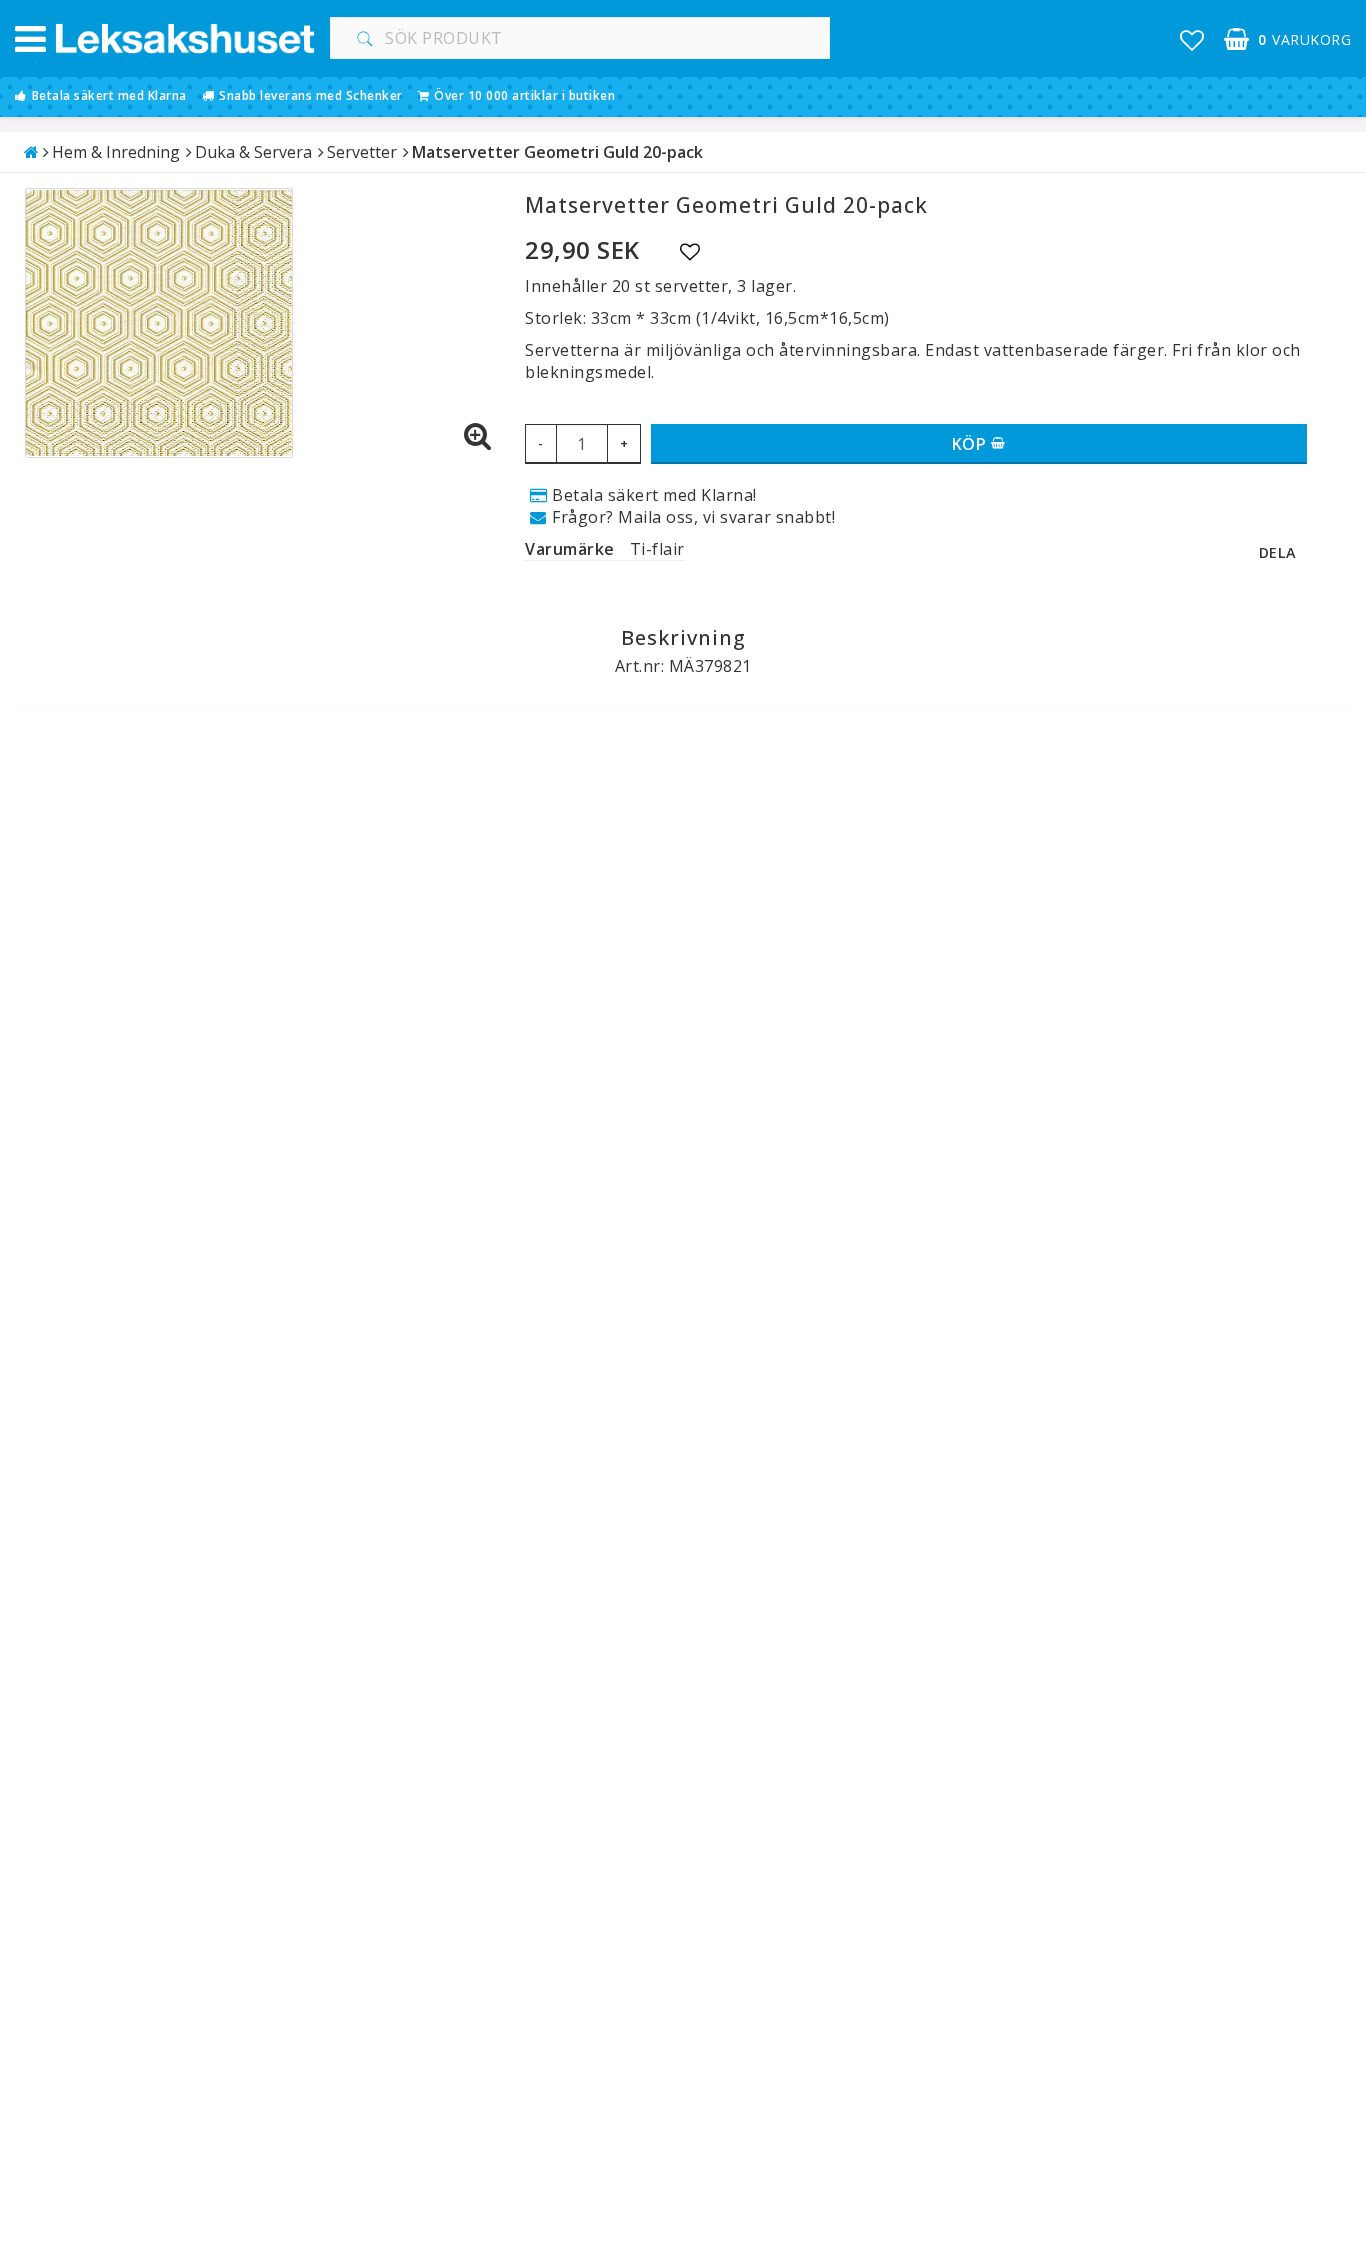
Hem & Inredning (116, 152)
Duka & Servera (253, 152)
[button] (1192, 39)
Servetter (362, 152)
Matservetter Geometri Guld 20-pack (557, 152)
